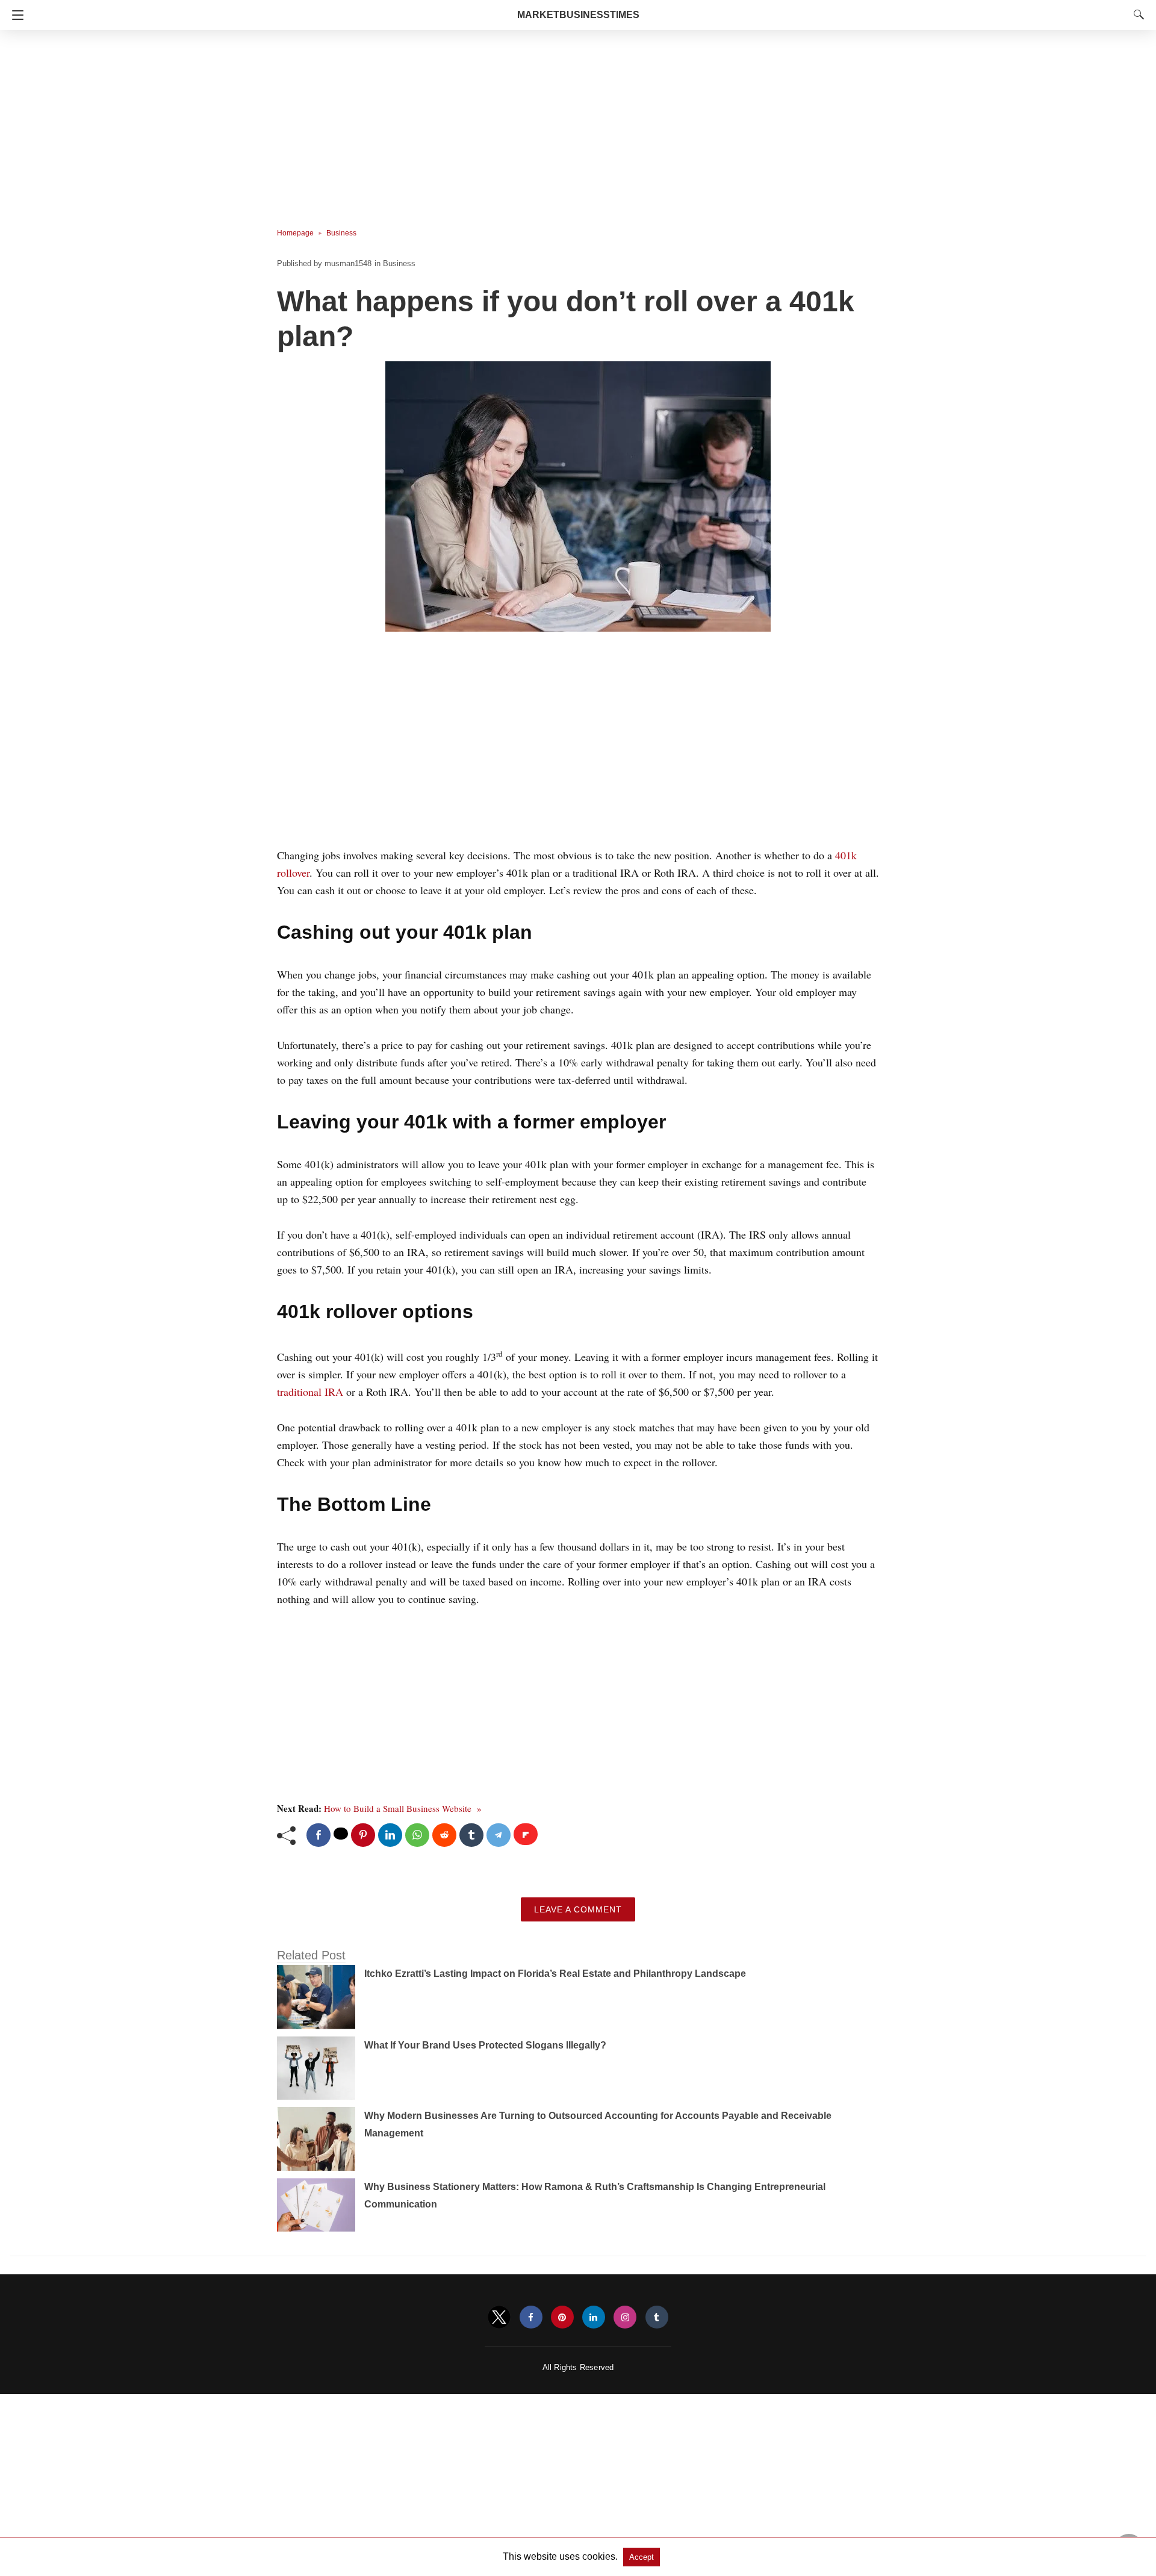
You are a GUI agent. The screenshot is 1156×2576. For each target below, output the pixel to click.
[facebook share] (319, 1835)
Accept (642, 2557)
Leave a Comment (578, 1909)
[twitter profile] (499, 2317)
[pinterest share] (363, 1835)
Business (341, 233)
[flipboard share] (526, 1834)
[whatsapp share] (417, 1835)
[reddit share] (444, 1835)
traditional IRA (312, 1392)
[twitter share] (341, 1834)
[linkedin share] (390, 1835)
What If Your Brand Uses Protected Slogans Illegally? (485, 2045)
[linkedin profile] (594, 2317)
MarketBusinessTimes (578, 15)
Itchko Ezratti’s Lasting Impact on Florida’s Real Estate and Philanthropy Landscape (555, 1974)
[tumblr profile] (657, 2317)
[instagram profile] (625, 2317)
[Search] (1136, 14)
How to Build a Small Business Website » (403, 1808)
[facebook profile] (531, 2317)
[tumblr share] (471, 1835)
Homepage (295, 233)
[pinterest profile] (562, 2317)
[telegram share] (499, 1835)
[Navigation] (15, 15)
